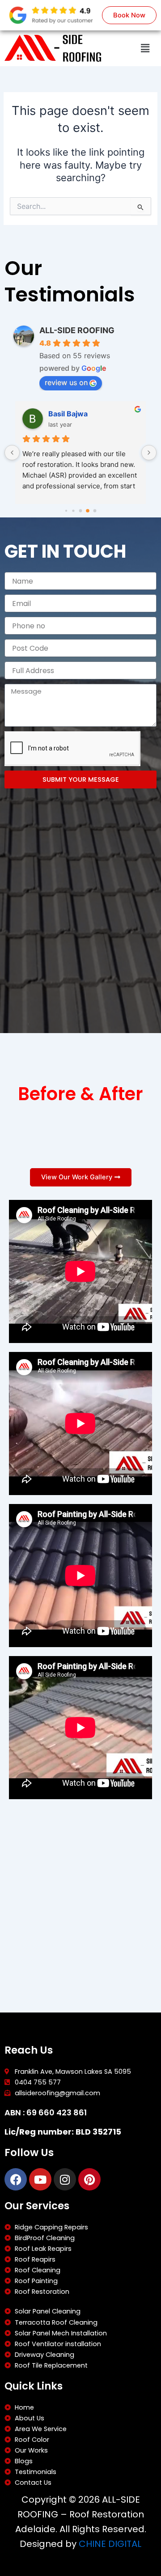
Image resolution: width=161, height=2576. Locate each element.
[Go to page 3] (80, 511)
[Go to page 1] (66, 511)
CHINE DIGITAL (110, 2544)
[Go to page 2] (73, 511)
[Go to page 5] (95, 511)
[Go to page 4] (88, 511)
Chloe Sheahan (75, 414)
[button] (145, 48)
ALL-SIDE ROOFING (77, 330)
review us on (66, 382)
